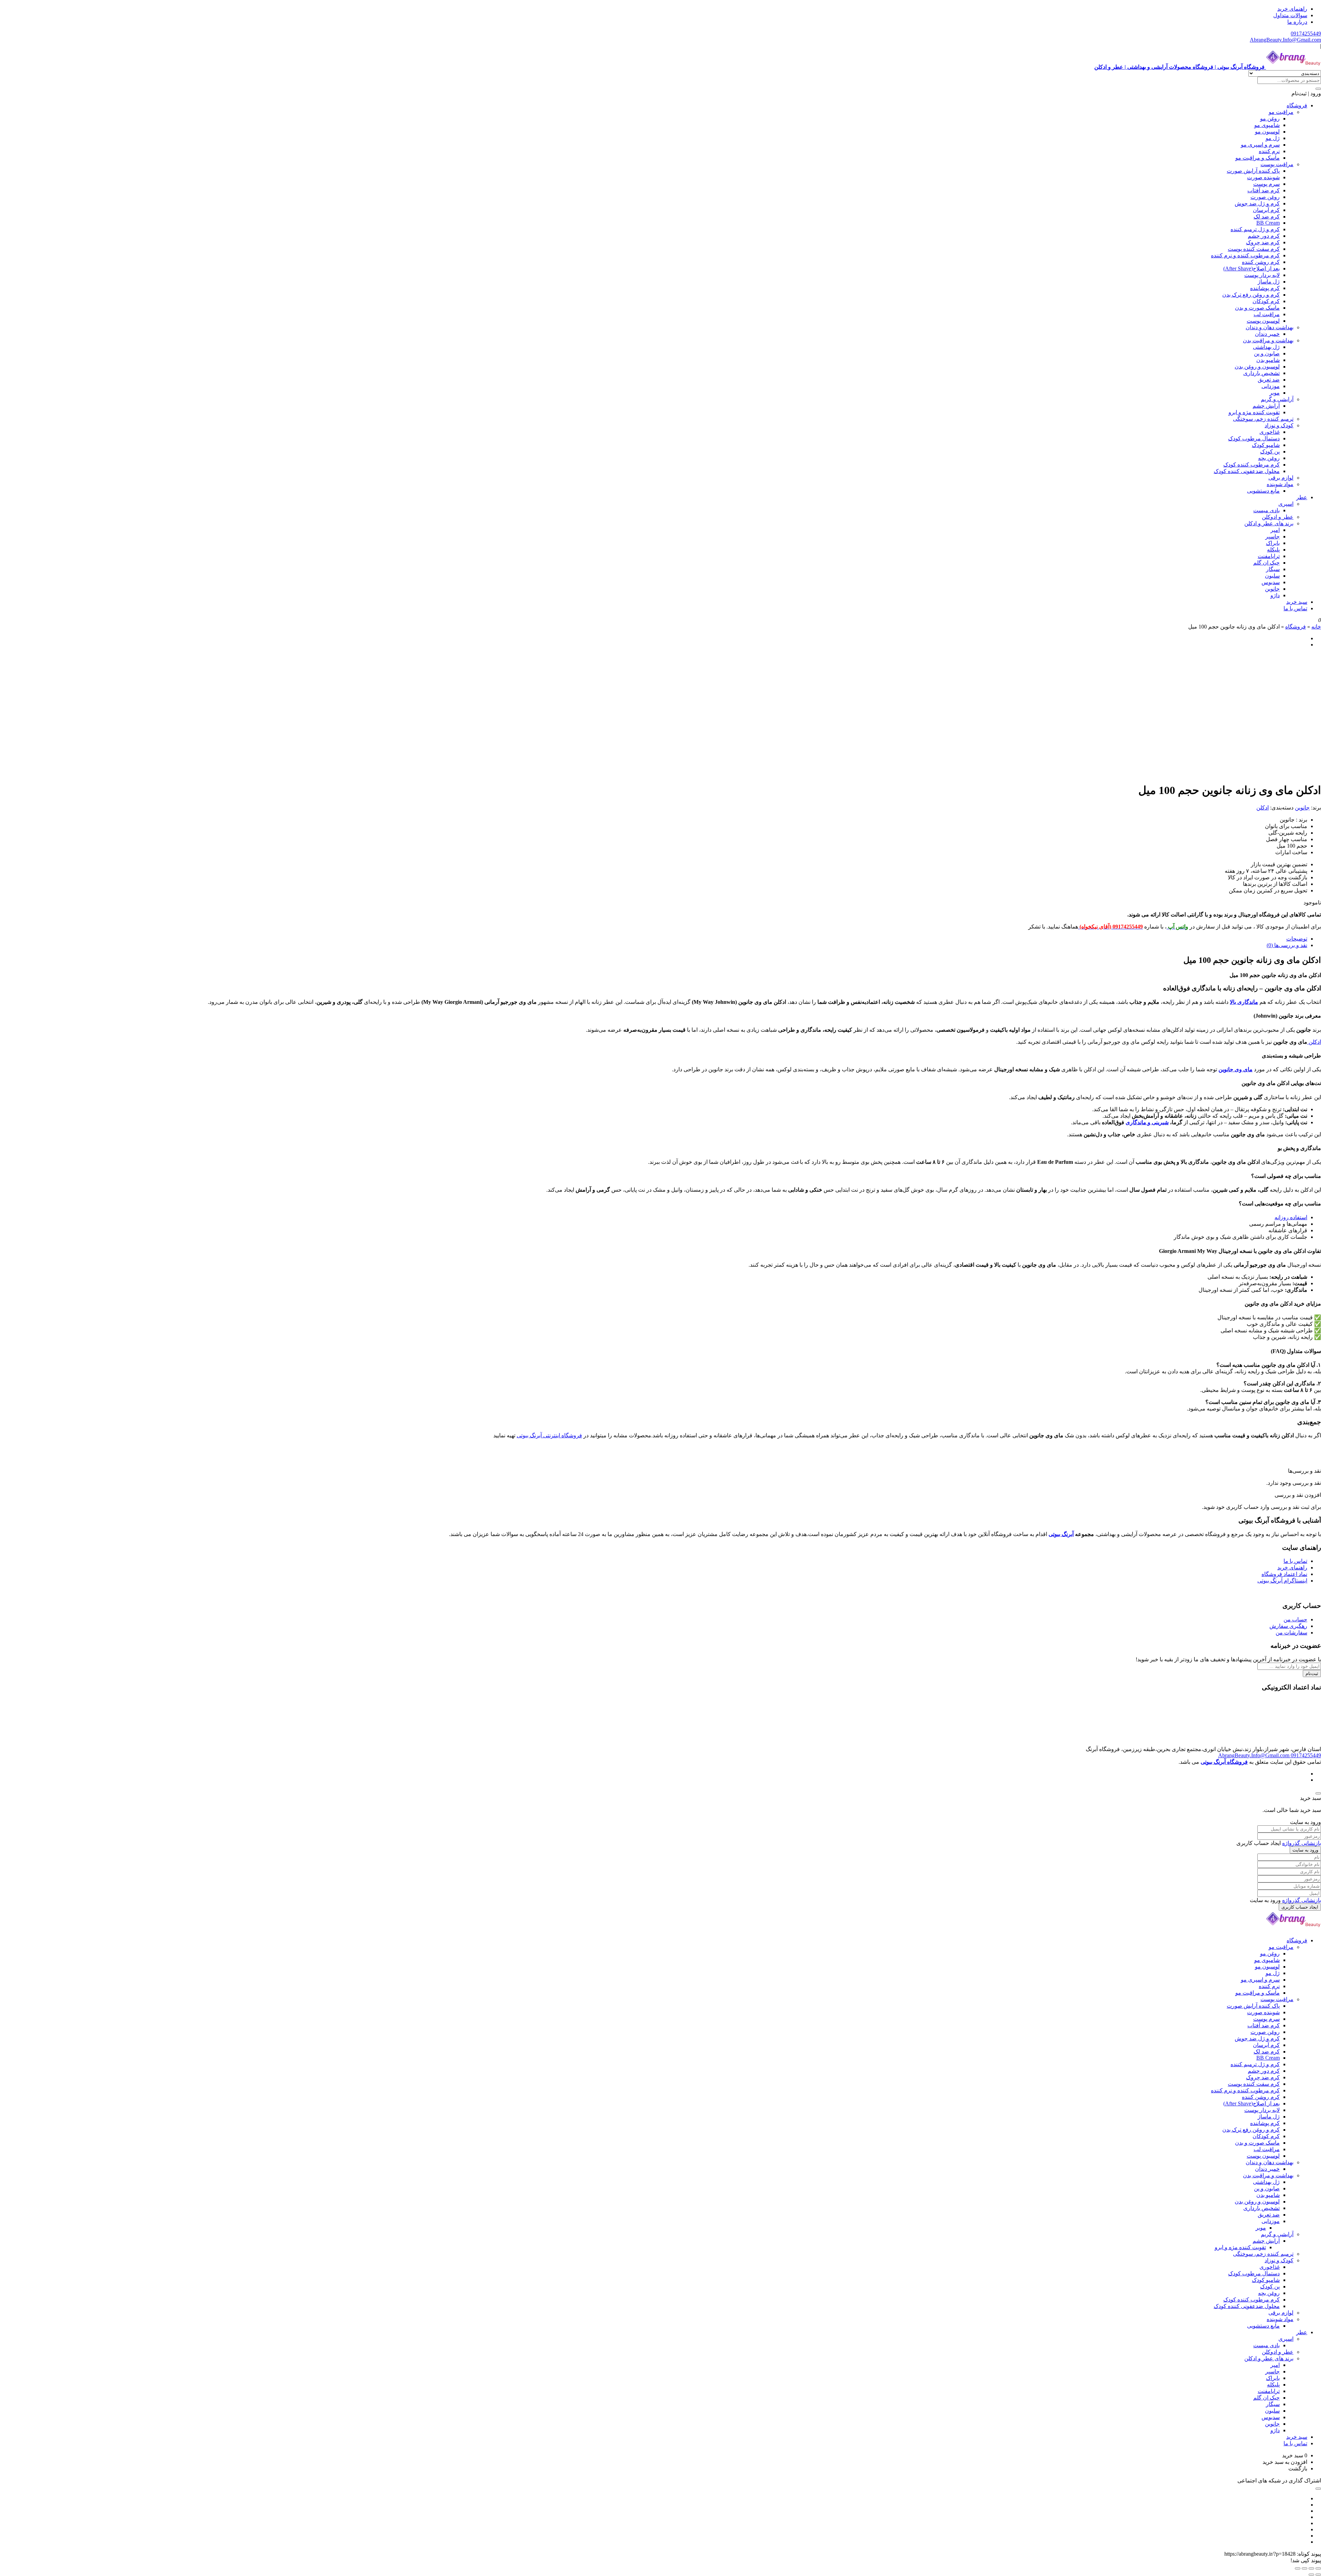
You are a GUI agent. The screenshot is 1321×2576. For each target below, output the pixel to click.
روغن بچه (1269, 458)
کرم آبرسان (1266, 210)
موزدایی (1271, 386)
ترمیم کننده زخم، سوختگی (1263, 419)
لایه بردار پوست (1262, 275)
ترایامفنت (1269, 556)
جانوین (1272, 589)
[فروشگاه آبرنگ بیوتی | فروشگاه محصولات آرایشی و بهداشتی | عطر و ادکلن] (1293, 1928)
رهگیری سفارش (1288, 1626)
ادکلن (1263, 808)
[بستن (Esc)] (1298, 2568)
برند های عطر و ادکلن (1269, 523)
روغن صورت (1265, 197)
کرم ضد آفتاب (1264, 190)
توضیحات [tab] (1297, 939)
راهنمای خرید (1292, 9)
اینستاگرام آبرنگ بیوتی (1282, 1581)
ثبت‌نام (1312, 1673)
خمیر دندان (1267, 334)
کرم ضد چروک (1263, 242)
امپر (1275, 530)
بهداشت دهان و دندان (1270, 327)
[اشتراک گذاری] (1304, 2568)
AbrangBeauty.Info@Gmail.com (1285, 40)
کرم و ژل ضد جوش (1257, 203)
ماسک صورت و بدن (1257, 308)
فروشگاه (1297, 105)
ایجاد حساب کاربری (1300, 1907)
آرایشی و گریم (1277, 399)
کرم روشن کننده (1261, 262)
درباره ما (1297, 22)
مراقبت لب (1267, 314)
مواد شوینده (1280, 484)
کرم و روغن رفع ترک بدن (1251, 295)
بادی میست (1266, 510)
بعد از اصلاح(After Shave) (1252, 269)
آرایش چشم (1266, 406)
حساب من (1295, 1619)
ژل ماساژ (1269, 282)
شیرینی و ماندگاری (1147, 1122)
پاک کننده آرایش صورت (1253, 171)
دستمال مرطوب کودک (1254, 438)
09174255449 (1306, 34)
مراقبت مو (1281, 112)
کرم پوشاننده (1265, 288)
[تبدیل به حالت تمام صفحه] (1311, 2568)
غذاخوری (1270, 432)
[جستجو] (1318, 89)
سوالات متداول (1290, 15)
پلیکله (1273, 550)
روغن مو (1270, 119)
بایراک (1273, 543)
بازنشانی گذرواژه (1302, 1843)
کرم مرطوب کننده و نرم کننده (1245, 255)
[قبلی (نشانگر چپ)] (1318, 2575)
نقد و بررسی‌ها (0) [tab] (1287, 945)
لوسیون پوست (1263, 321)
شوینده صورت (1263, 177)
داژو (1275, 595)
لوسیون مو (1267, 132)
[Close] (1318, 1793)
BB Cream (1268, 223)
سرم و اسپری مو (1260, 145)
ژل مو (1273, 138)
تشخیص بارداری (1261, 373)
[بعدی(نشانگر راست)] (1311, 2575)
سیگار (1273, 569)
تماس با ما (1295, 608)
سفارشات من (1291, 1633)
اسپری (1286, 504)
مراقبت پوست (1277, 164)
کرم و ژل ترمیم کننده (1255, 229)
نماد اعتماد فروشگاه (1284, 1574)
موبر (1275, 393)
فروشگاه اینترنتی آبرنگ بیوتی (549, 1435)
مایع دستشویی (1263, 491)
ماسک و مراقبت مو (1258, 158)
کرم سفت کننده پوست (1254, 249)
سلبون (1272, 576)
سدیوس (1271, 582)
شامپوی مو (1267, 125)
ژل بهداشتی (1266, 347)
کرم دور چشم (1264, 236)
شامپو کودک (1266, 445)
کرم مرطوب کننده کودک (1252, 465)
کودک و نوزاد (1279, 425)
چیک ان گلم (1266, 563)
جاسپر (1272, 536)
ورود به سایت (1305, 1850)
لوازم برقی (1281, 478)
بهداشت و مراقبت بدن (1268, 340)
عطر (1302, 497)
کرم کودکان (1266, 301)
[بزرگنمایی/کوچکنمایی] (1318, 2568)
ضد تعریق (1269, 380)
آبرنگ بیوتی (1061, 1534)
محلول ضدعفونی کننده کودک (1247, 471)
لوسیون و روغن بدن (1257, 367)
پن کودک (1270, 452)
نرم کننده (1269, 151)
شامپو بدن (1268, 360)
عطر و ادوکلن (1278, 517)
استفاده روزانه (1291, 1217)
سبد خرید (1297, 602)
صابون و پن (1267, 353)
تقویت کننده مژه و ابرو (1254, 412)
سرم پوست (1266, 184)
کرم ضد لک (1267, 217)
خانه (1316, 627)
